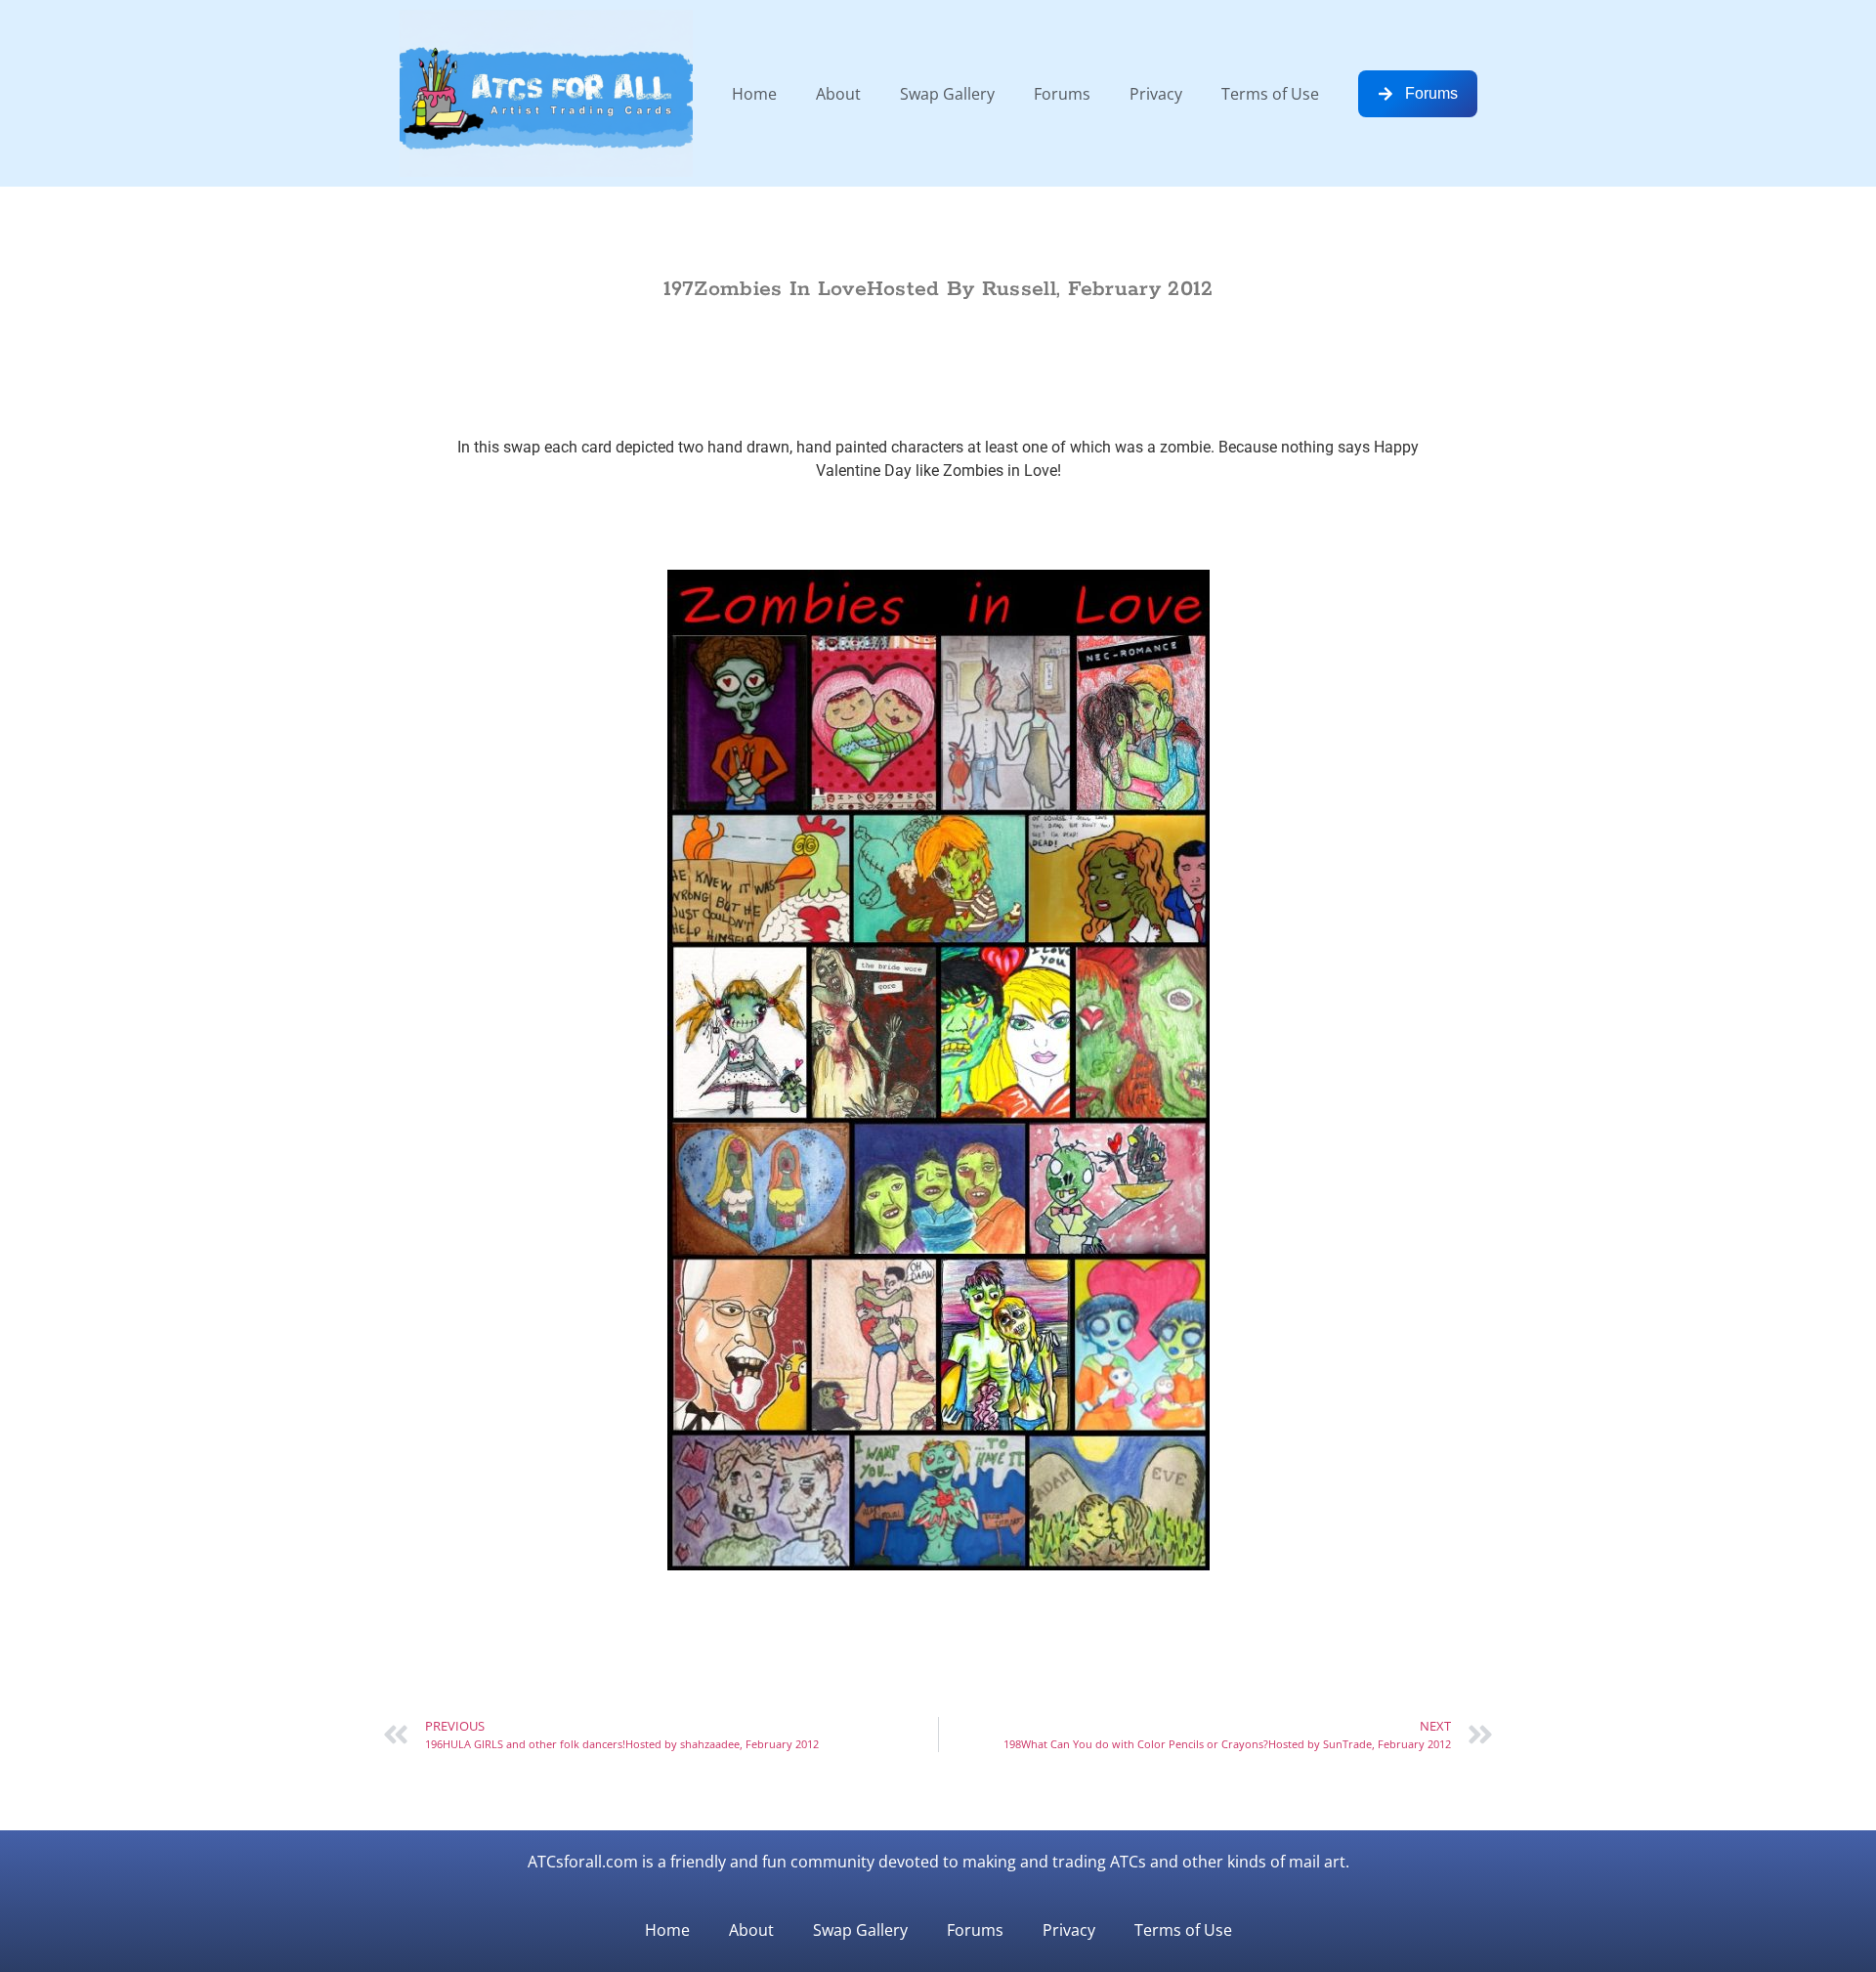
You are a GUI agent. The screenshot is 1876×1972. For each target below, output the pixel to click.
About (838, 94)
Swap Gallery (947, 94)
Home (754, 94)
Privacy (1156, 94)
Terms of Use (1270, 94)
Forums (1062, 94)
